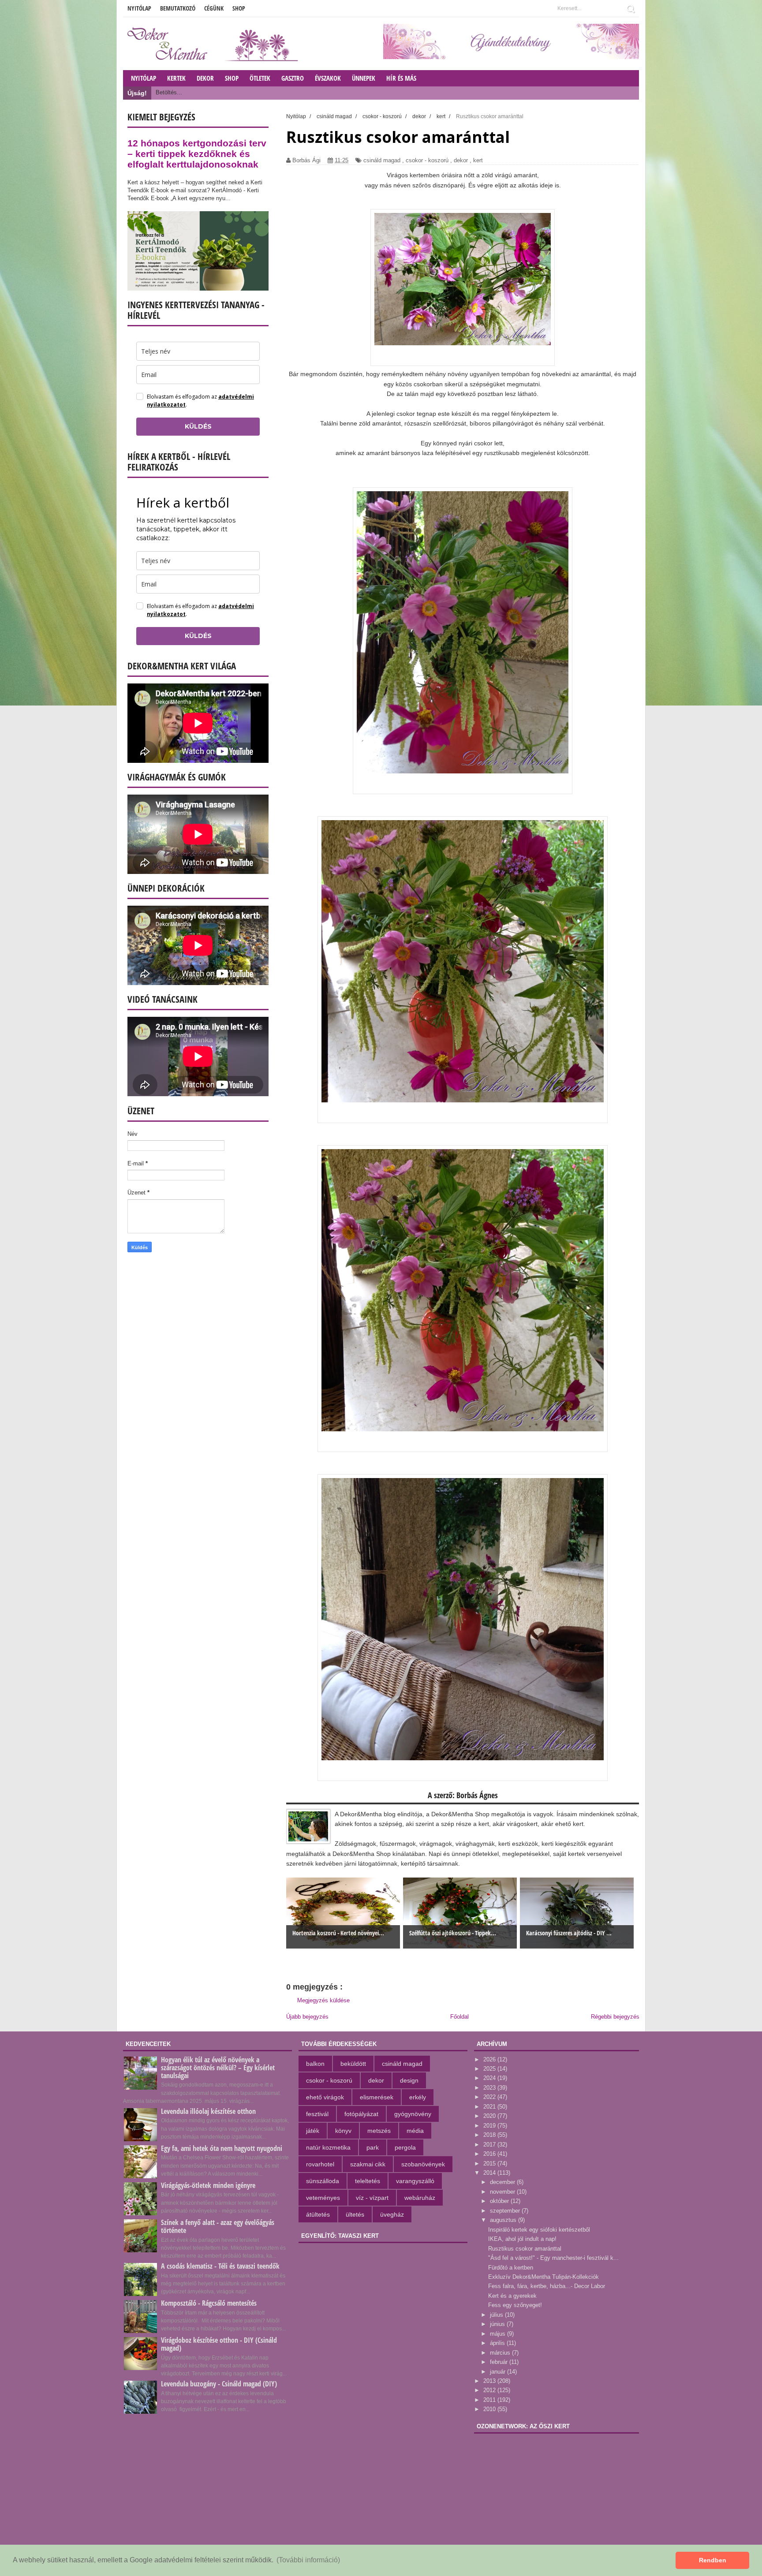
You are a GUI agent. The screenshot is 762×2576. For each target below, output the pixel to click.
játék (313, 2131)
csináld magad (382, 160)
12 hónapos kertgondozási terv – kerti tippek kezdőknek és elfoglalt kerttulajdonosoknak (197, 154)
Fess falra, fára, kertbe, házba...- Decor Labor (547, 2286)
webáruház (420, 2198)
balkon (315, 2064)
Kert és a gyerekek (512, 2296)
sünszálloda (323, 2181)
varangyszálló (415, 2181)
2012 (490, 2390)
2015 (490, 2163)
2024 (490, 2078)
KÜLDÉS (198, 426)
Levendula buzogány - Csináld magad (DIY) (219, 2384)
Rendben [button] (713, 2560)
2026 (490, 2059)
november (503, 2192)
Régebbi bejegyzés (615, 2017)
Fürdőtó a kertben (511, 2268)
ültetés (355, 2214)
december (503, 2182)
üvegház (392, 2214)
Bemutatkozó (178, 8)
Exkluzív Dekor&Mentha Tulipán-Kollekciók (543, 2277)
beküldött (353, 2064)
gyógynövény (413, 2114)
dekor (461, 160)
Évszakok (328, 78)
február (500, 2362)
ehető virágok (325, 2097)
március (501, 2353)
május (499, 2334)
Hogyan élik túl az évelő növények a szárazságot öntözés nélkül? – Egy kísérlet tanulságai (218, 2068)
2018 (490, 2135)
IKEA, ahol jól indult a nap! (522, 2239)
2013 (490, 2381)
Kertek (176, 78)
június (498, 2324)
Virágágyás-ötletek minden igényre (208, 2185)
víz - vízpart (372, 2198)
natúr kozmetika (328, 2147)
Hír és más (401, 78)
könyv (343, 2131)
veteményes (323, 2198)
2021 (490, 2107)
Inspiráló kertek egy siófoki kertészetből (539, 2230)
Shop (239, 8)
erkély (418, 2097)
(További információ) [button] (308, 2560)
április (498, 2343)
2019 (490, 2126)
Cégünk (214, 8)
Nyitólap (139, 8)
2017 (490, 2145)
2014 (490, 2173)
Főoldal (459, 2017)
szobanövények (423, 2164)
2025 (490, 2069)
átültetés (318, 2214)
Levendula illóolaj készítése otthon (208, 2111)
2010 (490, 2409)
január (499, 2372)
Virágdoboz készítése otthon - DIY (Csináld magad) (219, 2344)
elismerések (377, 2097)
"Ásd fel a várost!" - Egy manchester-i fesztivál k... (553, 2258)
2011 (490, 2400)
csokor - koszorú (427, 160)
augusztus (504, 2220)
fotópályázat (361, 2114)
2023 (490, 2088)
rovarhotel (320, 2164)
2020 (490, 2116)
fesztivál (317, 2114)
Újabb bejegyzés (307, 2017)
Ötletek (260, 78)
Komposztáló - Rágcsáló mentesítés (209, 2303)
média (415, 2131)
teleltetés (368, 2181)
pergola (405, 2147)
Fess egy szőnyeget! (515, 2305)
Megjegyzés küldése (323, 2000)
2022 (490, 2097)
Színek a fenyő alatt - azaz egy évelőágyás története (218, 2226)
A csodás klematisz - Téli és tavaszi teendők (220, 2266)
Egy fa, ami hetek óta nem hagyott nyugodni (222, 2148)
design (409, 2080)
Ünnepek (364, 78)
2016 (490, 2154)
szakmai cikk (368, 2164)
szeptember (506, 2211)
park (373, 2147)
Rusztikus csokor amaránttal (525, 2249)
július (497, 2315)
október (500, 2201)
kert (478, 160)
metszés (379, 2131)
